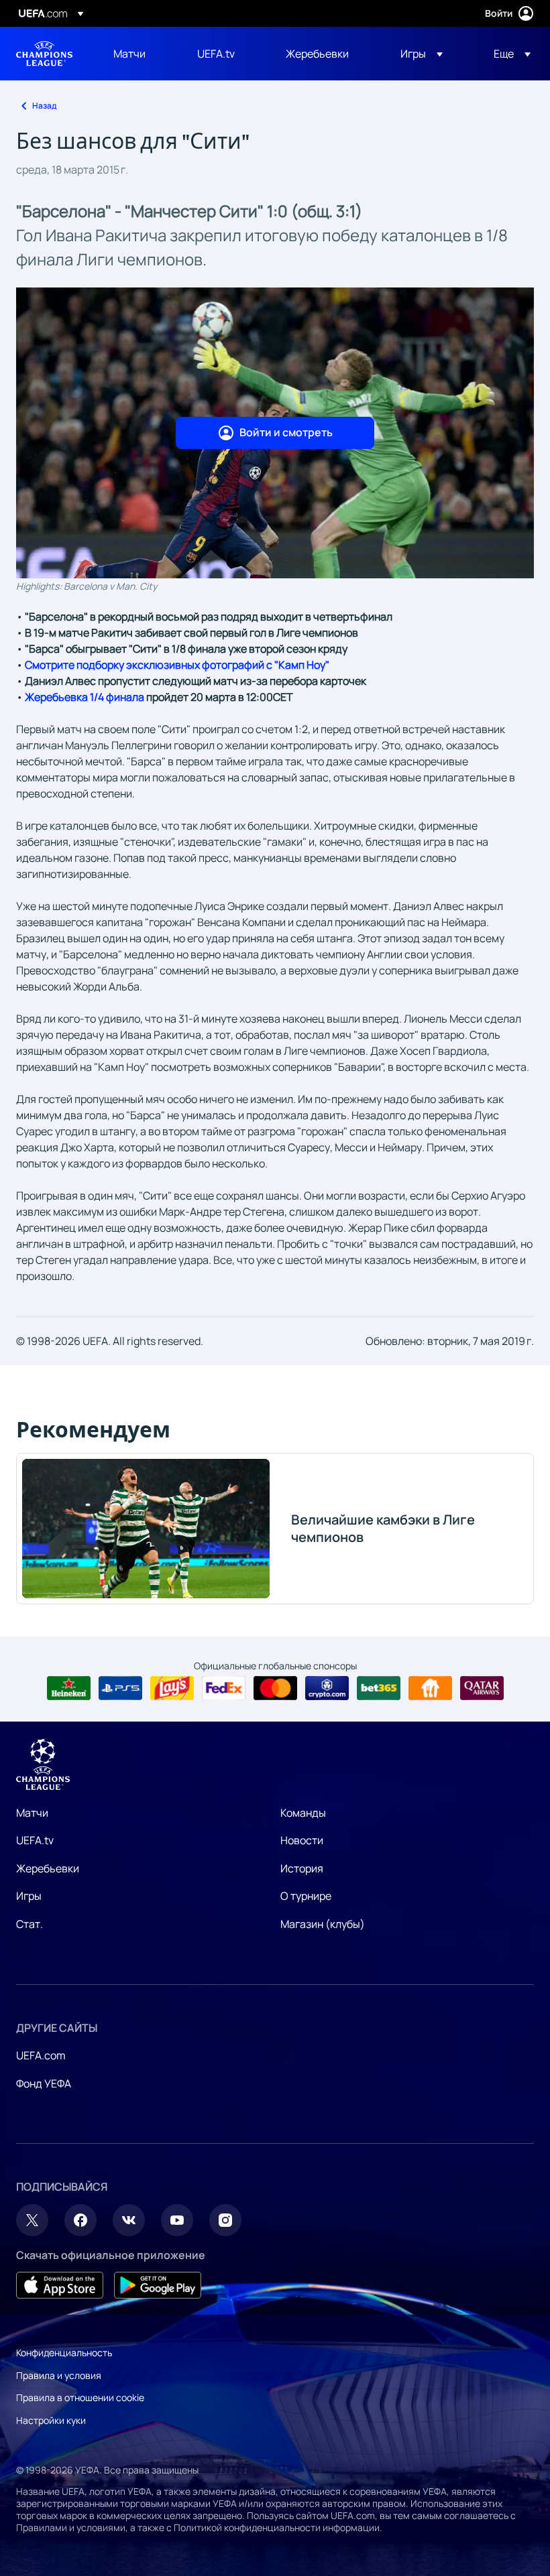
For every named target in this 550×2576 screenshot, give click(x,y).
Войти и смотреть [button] (286, 432)
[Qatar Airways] (482, 1688)
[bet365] (379, 1688)
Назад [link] (44, 106)
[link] (129, 54)
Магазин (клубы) (323, 1924)
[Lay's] (172, 1688)
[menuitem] (139, 54)
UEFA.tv (35, 1840)
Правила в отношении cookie (80, 2397)
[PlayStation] (120, 1688)
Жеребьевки (48, 1868)
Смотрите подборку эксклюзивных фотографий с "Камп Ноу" (177, 665)
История (302, 1868)
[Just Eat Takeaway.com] (430, 1688)
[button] (422, 54)
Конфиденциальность (64, 2353)
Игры (29, 1896)
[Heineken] (69, 1688)
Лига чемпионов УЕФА (44, 54)
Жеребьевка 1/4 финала (85, 697)
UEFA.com (41, 2055)
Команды (303, 1813)
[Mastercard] (275, 1688)
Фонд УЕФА (44, 2083)
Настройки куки (51, 2420)
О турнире (306, 1896)
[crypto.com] (327, 1688)
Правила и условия (59, 2375)
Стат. (30, 1924)
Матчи (32, 1813)
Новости (302, 1840)
